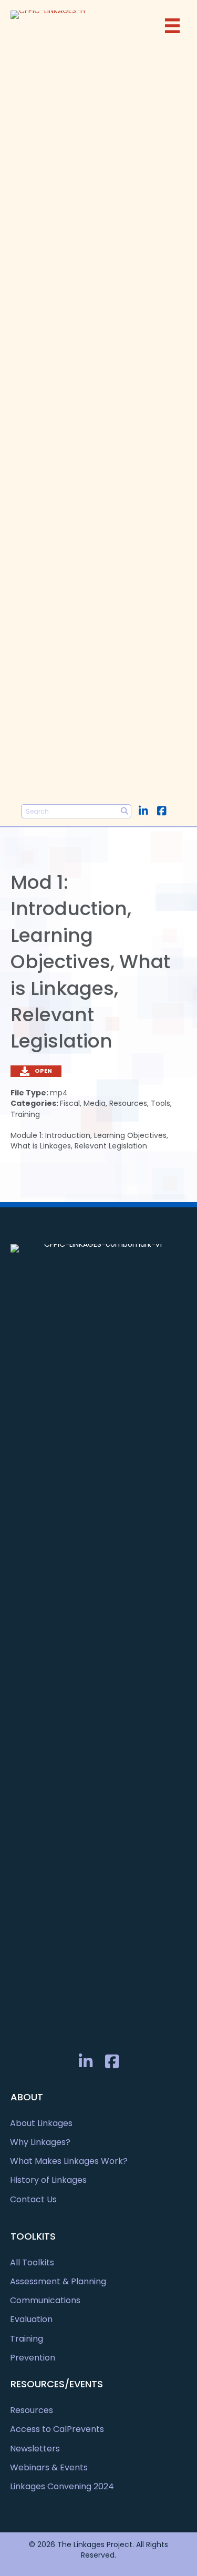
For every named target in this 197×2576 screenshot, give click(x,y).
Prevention (33, 2358)
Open (43, 1071)
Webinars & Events (49, 2467)
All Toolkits (32, 2262)
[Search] (124, 811)
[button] (143, 811)
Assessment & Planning (58, 2281)
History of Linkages (48, 2180)
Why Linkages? (40, 2142)
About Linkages (41, 2123)
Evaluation (31, 2319)
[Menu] (172, 26)
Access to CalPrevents (57, 2429)
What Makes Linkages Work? (69, 2161)
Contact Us (33, 2199)
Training (27, 2339)
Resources (32, 2410)
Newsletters (35, 2449)
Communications (45, 2300)
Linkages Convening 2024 (62, 2486)
